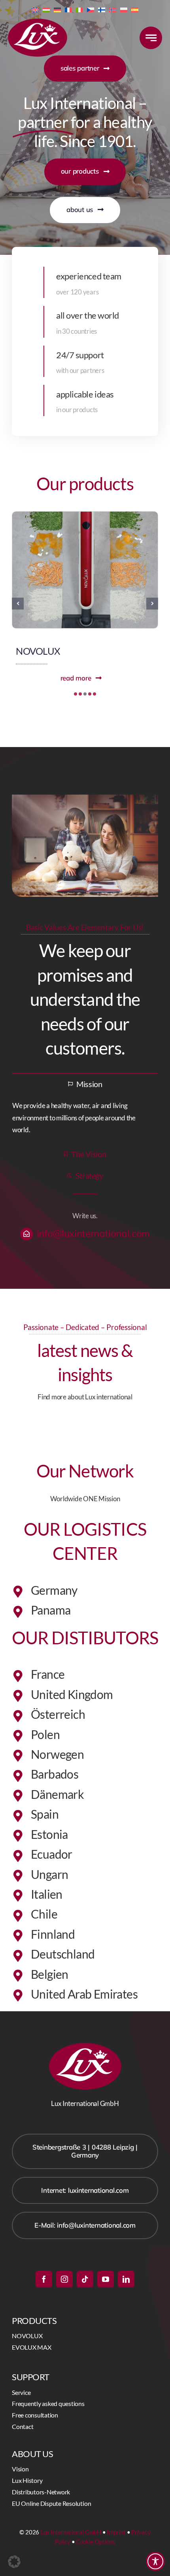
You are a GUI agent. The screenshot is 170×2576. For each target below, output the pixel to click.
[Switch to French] (68, 9)
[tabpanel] (85, 1118)
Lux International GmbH (71, 2532)
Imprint (116, 2532)
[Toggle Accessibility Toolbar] (155, 2561)
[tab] (85, 1083)
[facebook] (44, 2279)
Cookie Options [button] (95, 2542)
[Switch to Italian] (79, 9)
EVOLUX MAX (45, 651)
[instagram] (64, 2279)
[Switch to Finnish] (102, 9)
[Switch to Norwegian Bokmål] (113, 9)
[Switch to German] (57, 9)
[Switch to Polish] (124, 9)
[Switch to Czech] (91, 9)
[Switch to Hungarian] (46, 9)
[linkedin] (126, 2279)
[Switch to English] (35, 9)
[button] (76, 694)
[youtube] (106, 2279)
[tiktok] (85, 2279)
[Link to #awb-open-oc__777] (151, 38)
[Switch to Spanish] (135, 9)
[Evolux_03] (85, 515)
